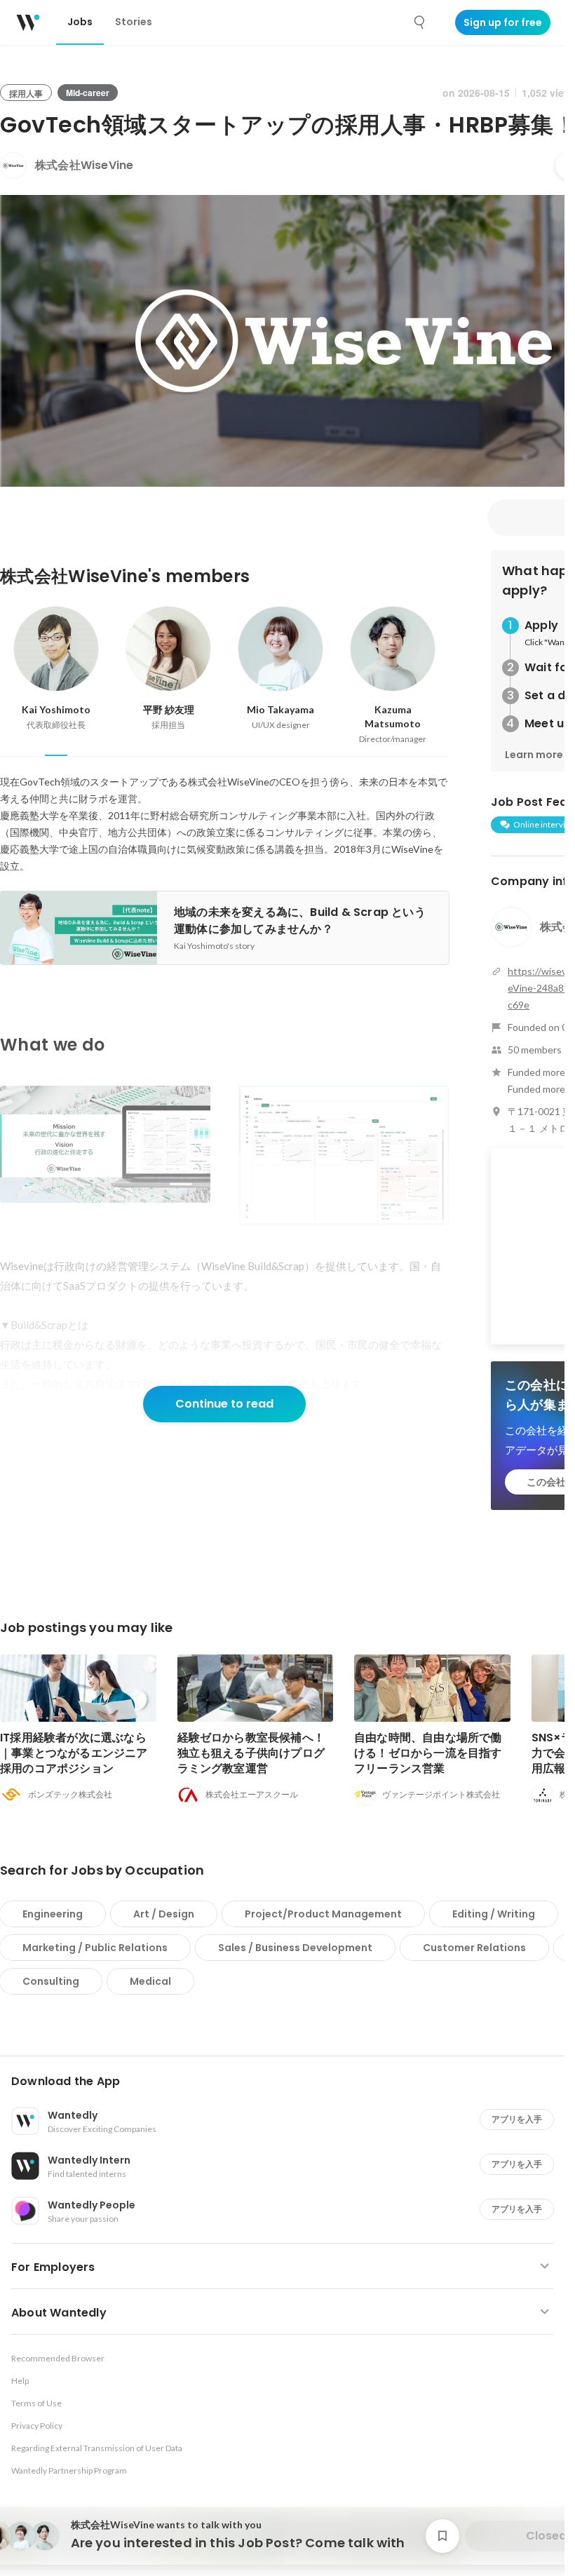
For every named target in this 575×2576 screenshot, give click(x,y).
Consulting (51, 1981)
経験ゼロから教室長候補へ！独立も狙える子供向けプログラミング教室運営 (251, 1753)
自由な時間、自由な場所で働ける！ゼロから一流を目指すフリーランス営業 (428, 1753)
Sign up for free (503, 22)
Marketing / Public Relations (95, 1948)
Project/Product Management (323, 1914)
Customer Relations (474, 1948)
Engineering (53, 1914)
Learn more (534, 755)
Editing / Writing (494, 1914)
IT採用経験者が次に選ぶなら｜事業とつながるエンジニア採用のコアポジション (74, 1753)
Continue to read (224, 1404)
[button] (288, 2082)
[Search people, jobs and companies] (420, 22)
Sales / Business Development (295, 1948)
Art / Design (164, 1914)
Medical (150, 1981)
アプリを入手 (517, 2119)
